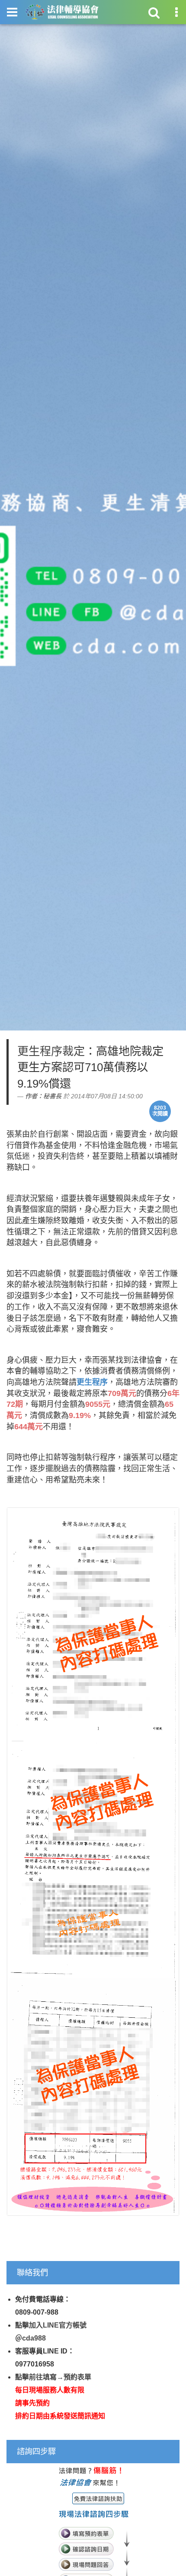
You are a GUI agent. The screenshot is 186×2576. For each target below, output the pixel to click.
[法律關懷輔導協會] (62, 12)
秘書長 (52, 1096)
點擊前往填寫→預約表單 (53, 2377)
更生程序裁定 (51, 1051)
